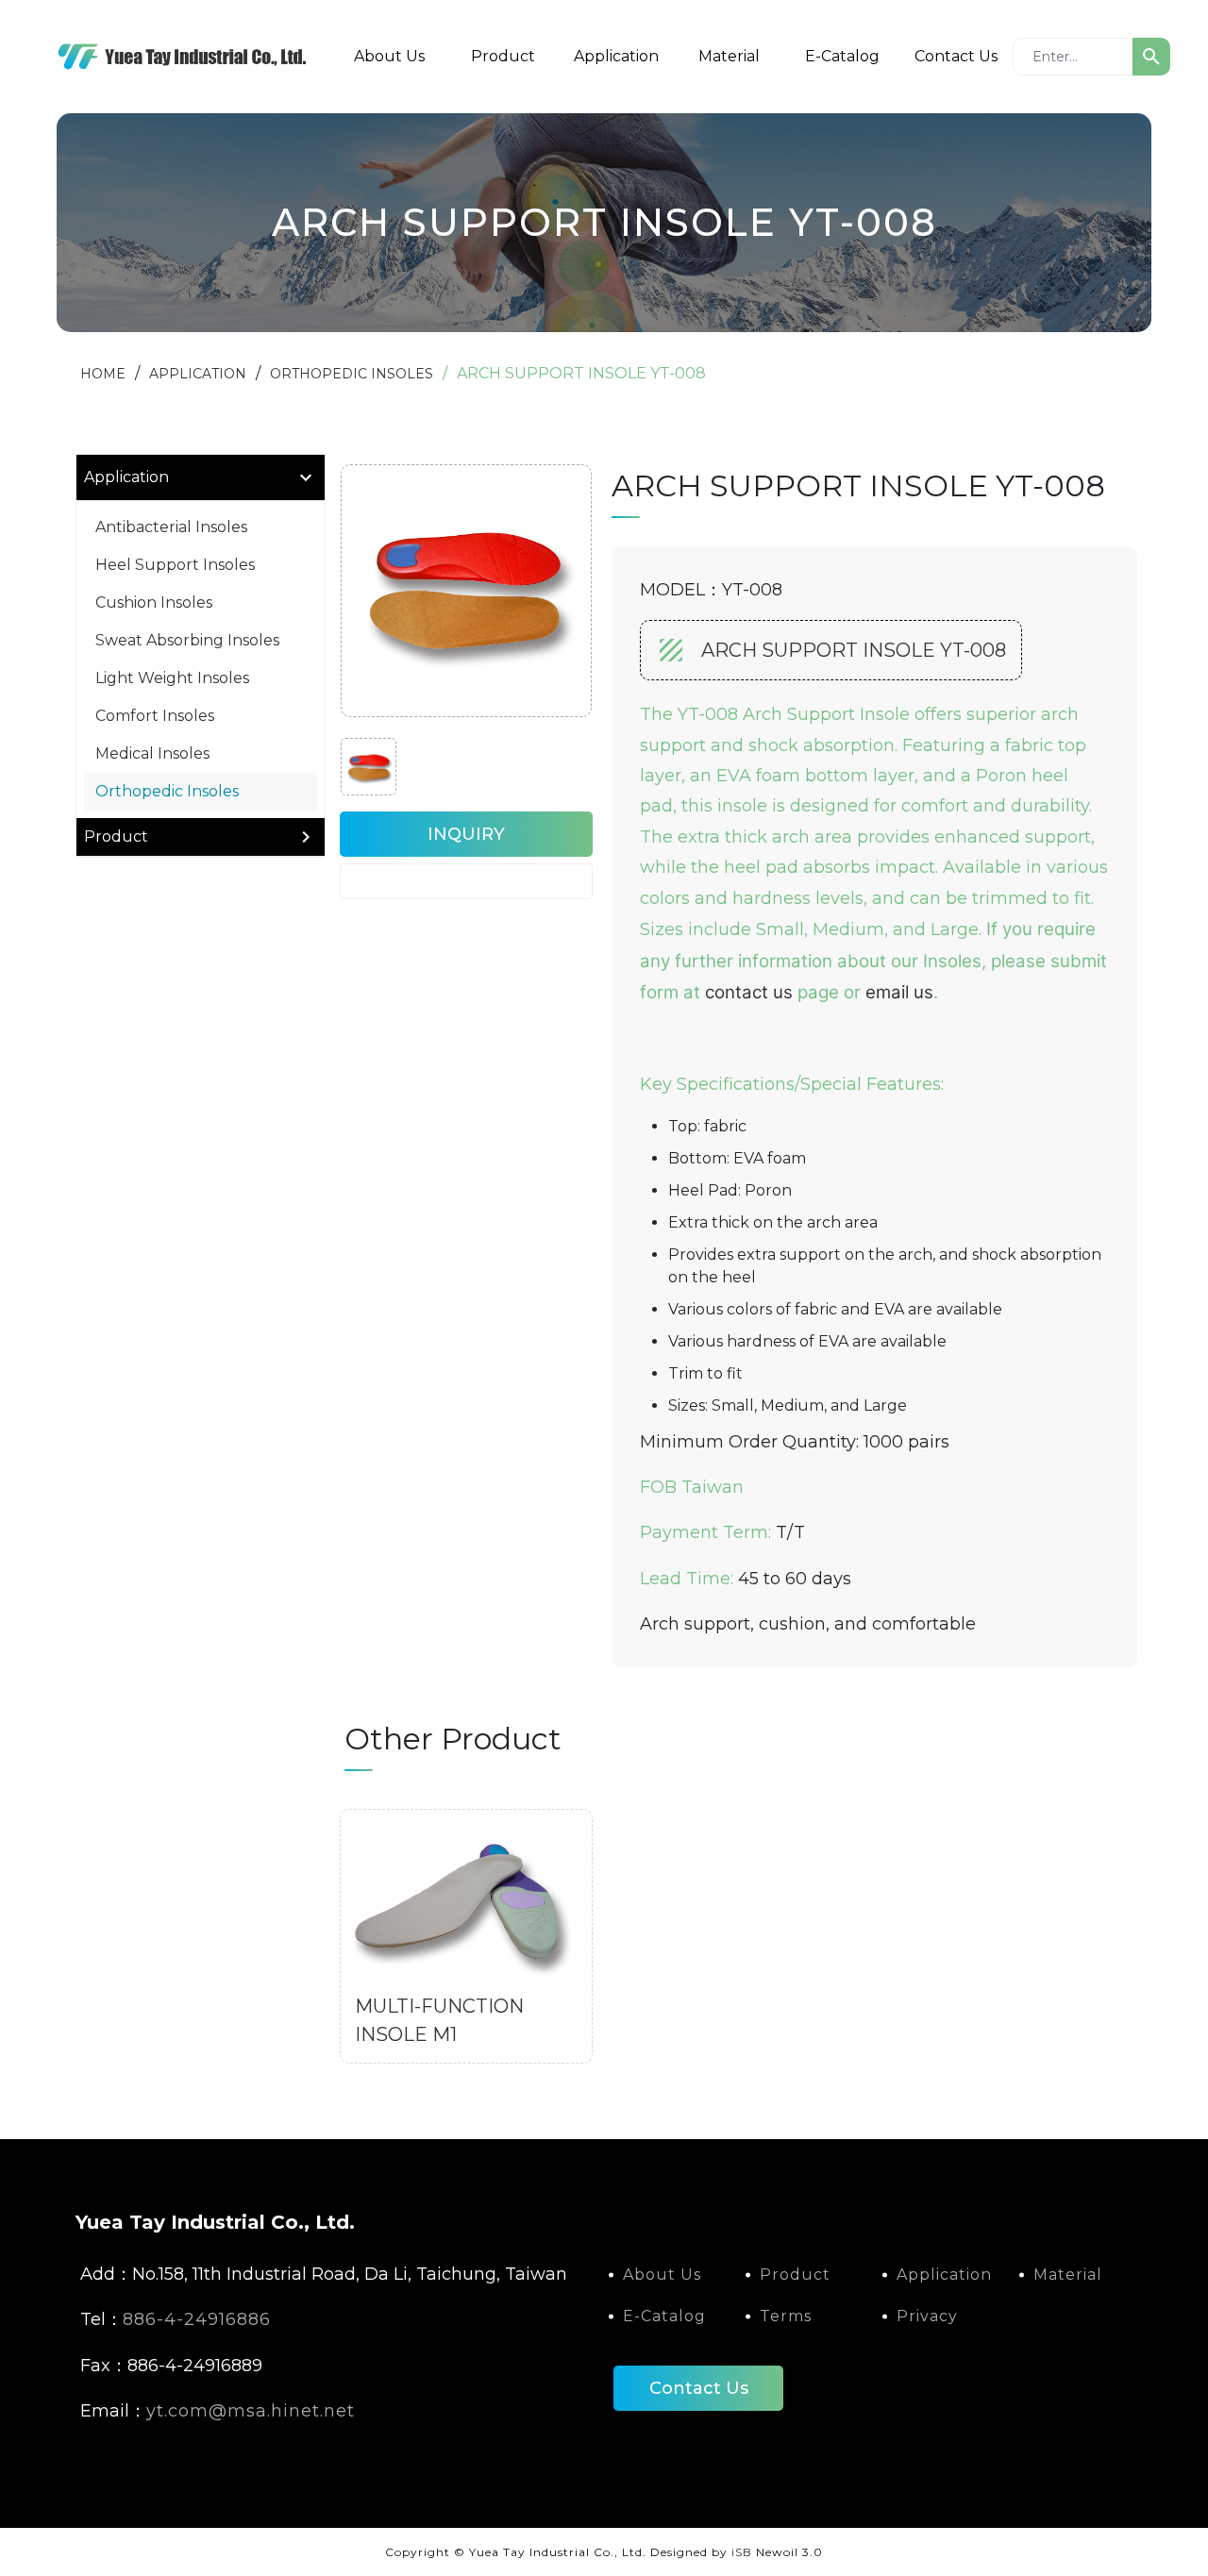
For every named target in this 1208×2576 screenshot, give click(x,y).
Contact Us (956, 56)
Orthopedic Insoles (352, 374)
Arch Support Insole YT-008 (854, 650)
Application (616, 56)
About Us (389, 56)
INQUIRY (466, 834)
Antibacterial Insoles (171, 527)
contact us (749, 992)
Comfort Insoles (155, 716)
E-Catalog (842, 56)
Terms (786, 2316)
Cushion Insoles (154, 602)
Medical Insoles (152, 753)
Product (503, 56)
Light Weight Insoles (172, 678)
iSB (742, 2552)
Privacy (927, 2316)
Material (729, 56)
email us (899, 992)
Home (103, 374)
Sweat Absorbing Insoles (187, 640)
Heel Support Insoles (175, 565)
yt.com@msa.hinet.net (251, 2411)
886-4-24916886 (197, 2319)
